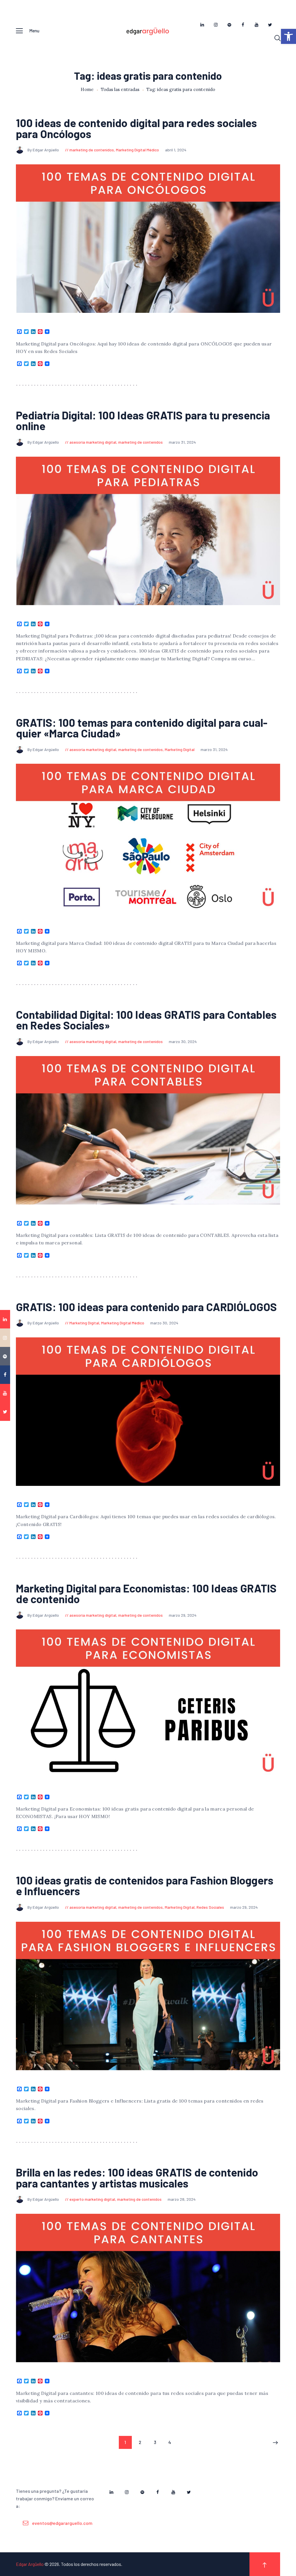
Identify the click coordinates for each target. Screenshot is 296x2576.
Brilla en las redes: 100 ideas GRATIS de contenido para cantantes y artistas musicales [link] (137, 2178)
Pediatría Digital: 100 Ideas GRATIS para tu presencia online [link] (143, 421)
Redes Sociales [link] (210, 1907)
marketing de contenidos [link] (92, 150)
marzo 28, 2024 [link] (182, 2199)
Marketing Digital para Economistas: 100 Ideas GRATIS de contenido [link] (146, 1594)
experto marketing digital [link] (92, 2199)
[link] (288, 36)
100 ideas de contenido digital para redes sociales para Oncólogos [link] (136, 128)
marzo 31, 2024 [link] (182, 442)
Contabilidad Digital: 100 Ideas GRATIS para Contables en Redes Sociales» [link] (146, 1020)
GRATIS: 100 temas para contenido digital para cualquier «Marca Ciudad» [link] (142, 728)
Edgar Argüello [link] (30, 2564)
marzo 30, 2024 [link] (183, 1041)
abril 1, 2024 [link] (176, 150)
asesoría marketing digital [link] (93, 442)
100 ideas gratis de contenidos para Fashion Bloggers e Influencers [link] (145, 1886)
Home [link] (87, 90)
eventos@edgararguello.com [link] (62, 2523)
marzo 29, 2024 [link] (183, 1615)
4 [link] (172, 2442)
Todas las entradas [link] (120, 89)
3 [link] (158, 2442)
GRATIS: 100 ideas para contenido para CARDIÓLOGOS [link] (146, 1307)
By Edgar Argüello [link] (44, 150)
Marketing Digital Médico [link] (137, 150)
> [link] (276, 2443)
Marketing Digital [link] (180, 749)
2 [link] (143, 2442)
